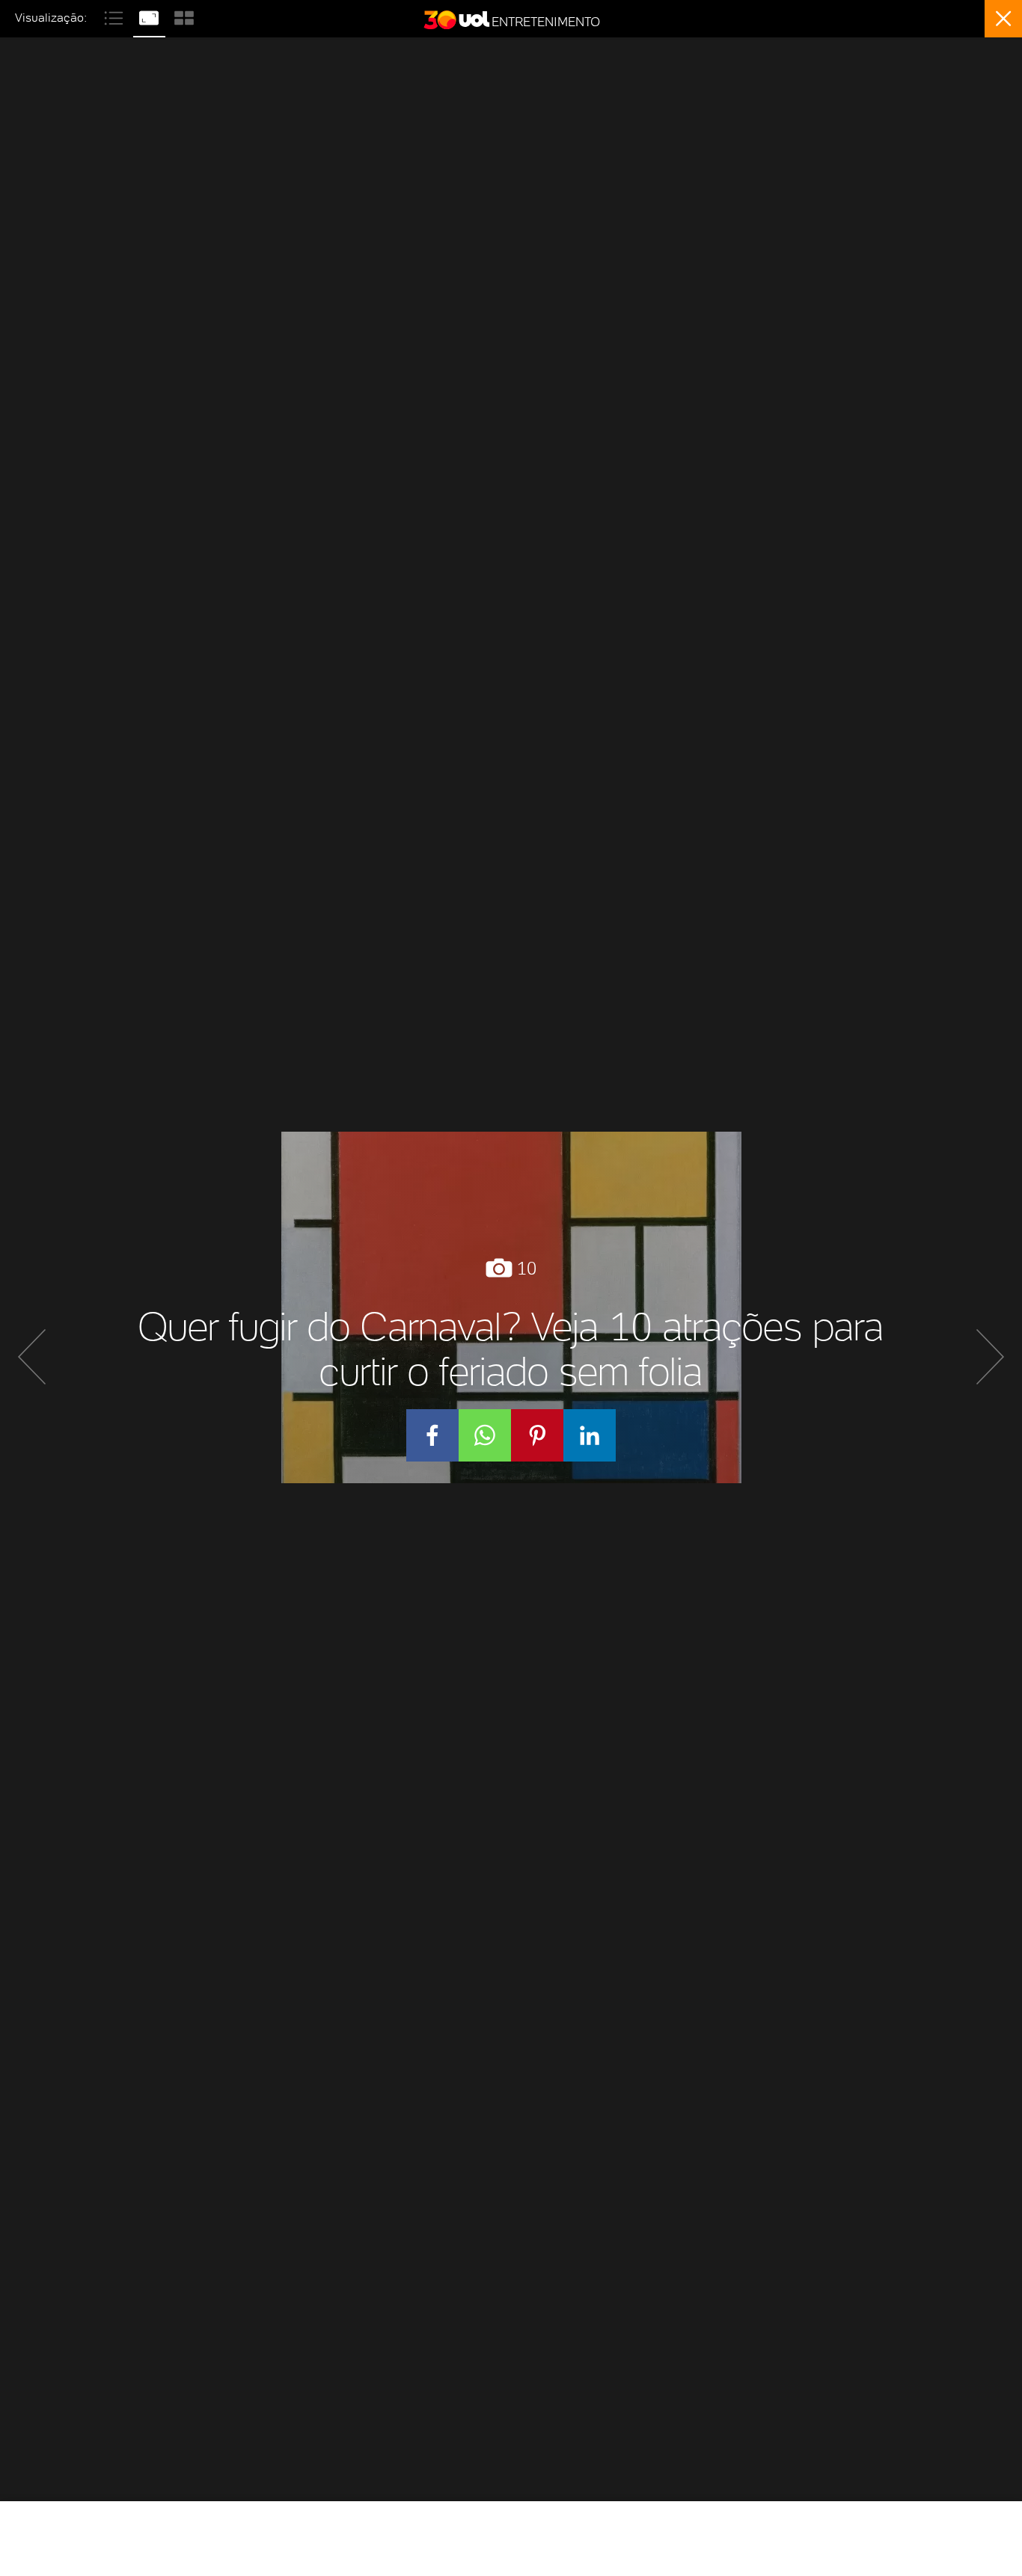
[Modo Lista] (116, 16)
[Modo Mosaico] (184, 16)
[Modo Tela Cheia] (151, 16)
